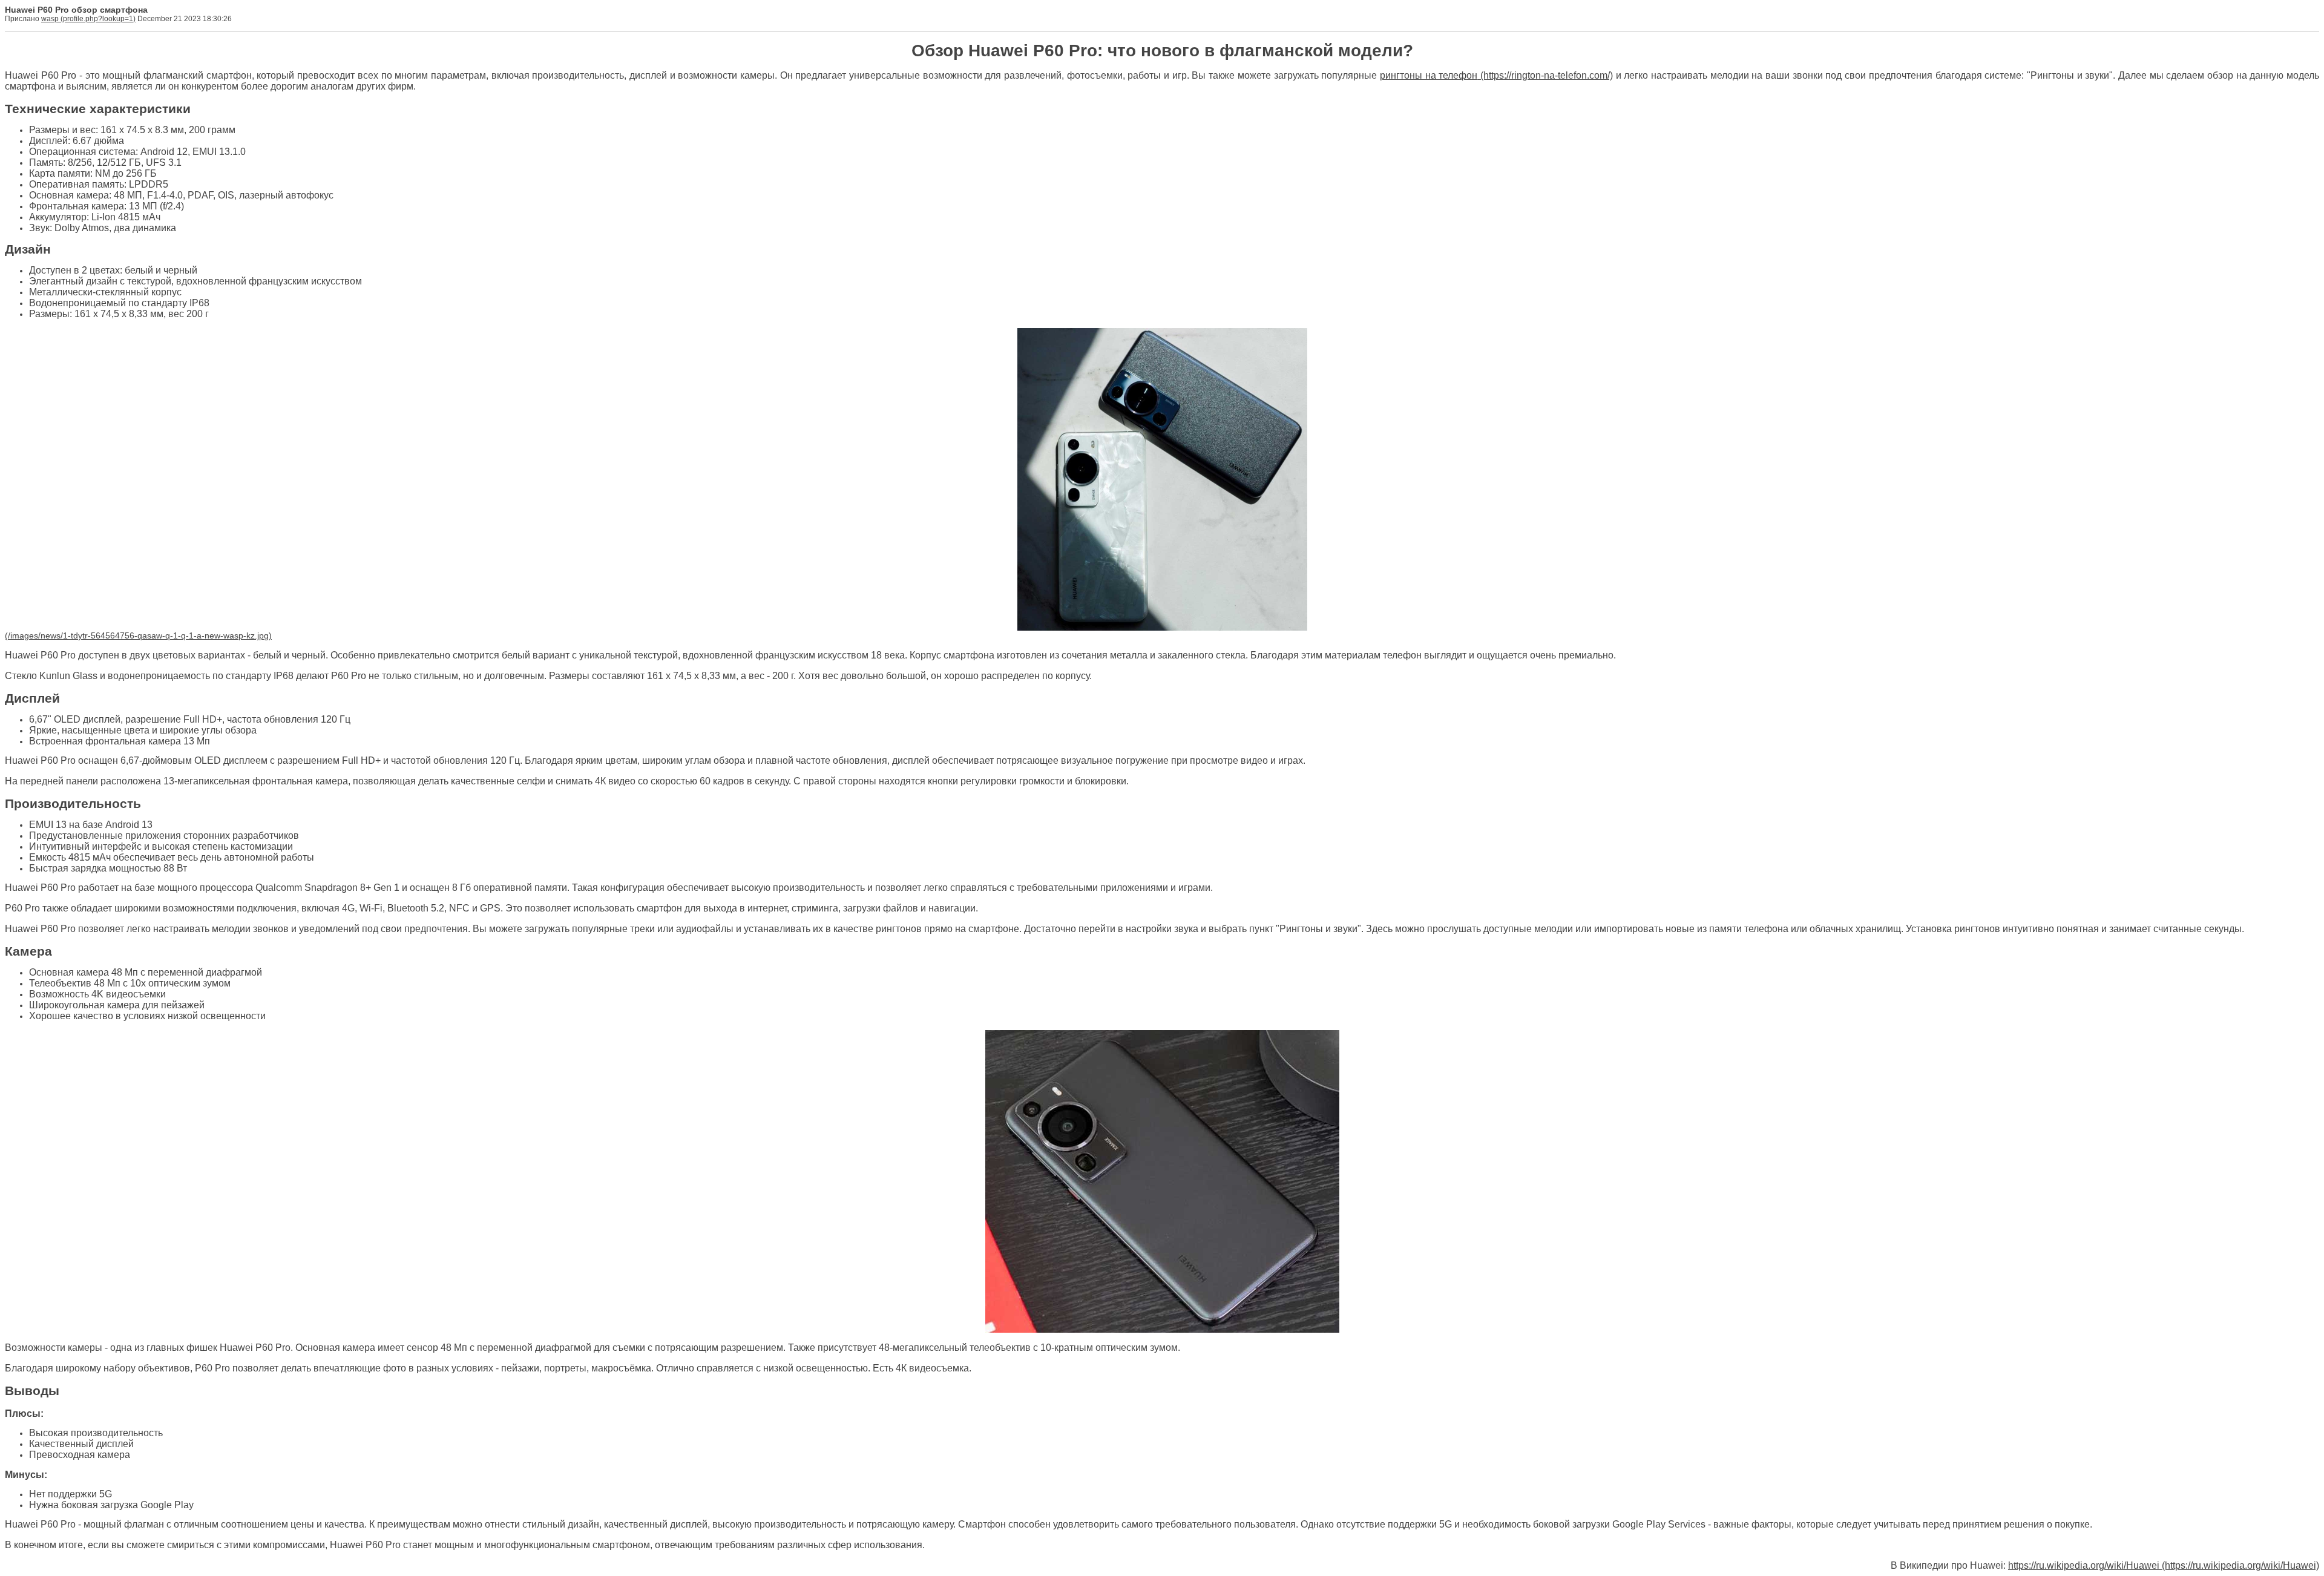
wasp (50, 19)
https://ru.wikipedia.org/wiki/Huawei (2084, 1565)
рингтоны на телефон (1429, 75)
